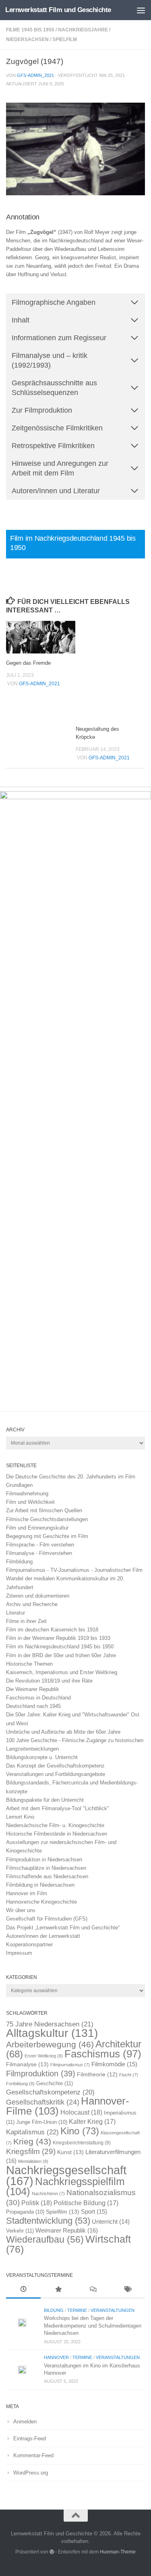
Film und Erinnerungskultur (37, 1528)
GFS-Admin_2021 (35, 75)
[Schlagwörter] (128, 2290)
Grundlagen (19, 1485)
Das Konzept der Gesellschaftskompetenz (55, 1766)
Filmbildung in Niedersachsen (40, 1885)
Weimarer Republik (67, 2230)
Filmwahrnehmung (27, 1494)
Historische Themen (29, 1664)
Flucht (129, 2075)
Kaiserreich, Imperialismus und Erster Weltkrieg (62, 1672)
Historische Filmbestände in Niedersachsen (57, 1834)
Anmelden (25, 2422)
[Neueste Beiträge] (23, 2290)
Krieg (32, 2141)
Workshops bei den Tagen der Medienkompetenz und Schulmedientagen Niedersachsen (93, 2326)
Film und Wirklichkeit (30, 1502)
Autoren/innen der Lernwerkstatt (43, 1936)
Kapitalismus (32, 2132)
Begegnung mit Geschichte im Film (47, 1536)
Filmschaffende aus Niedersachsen (47, 1876)
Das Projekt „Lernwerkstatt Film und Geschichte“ (63, 1928)
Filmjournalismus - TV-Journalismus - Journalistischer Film (74, 1570)
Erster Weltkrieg (44, 2056)
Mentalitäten (33, 2161)
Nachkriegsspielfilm (65, 2186)
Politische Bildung (86, 2203)
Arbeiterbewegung (50, 2045)
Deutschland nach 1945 (33, 1706)
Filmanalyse (27, 2064)
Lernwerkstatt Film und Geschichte (58, 10)
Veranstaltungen (113, 2310)
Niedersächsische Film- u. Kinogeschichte (55, 1825)
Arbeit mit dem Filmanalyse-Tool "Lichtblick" (58, 1808)
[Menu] (141, 10)
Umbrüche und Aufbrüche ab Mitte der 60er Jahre (63, 1732)
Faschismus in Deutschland (38, 1698)
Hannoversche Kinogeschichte (41, 1902)
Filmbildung (19, 1562)
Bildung (54, 2310)
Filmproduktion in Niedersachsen (44, 1860)
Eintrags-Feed (30, 2439)
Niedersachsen (27, 39)
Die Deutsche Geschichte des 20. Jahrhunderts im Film (71, 1477)
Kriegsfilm (31, 2151)
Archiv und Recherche (32, 1604)
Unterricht (111, 2222)
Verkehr (20, 2231)
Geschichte (55, 2083)
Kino (80, 2131)
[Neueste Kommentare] (93, 2290)
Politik (37, 2203)
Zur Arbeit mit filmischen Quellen (44, 1510)
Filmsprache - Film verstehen (40, 1545)
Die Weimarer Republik (33, 1689)
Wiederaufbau (45, 2239)
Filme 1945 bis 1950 (30, 30)
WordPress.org (31, 2473)
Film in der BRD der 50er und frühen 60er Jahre (61, 1655)
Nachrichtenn (48, 2194)
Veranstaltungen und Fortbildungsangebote (56, 1774)
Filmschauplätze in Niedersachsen (46, 1868)
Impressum (19, 1953)
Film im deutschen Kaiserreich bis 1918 (52, 1630)
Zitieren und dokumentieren (38, 1596)
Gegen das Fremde (28, 663)
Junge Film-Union (42, 2122)
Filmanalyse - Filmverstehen (39, 1553)
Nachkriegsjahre (83, 30)
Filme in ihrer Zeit (26, 1621)
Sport (94, 2212)
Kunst (70, 2152)
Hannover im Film (27, 1893)
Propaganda (25, 2212)
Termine (77, 2310)
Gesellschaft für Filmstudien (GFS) (47, 1919)
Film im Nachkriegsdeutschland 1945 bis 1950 (60, 1647)
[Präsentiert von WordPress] (52, 2552)
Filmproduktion (41, 2073)
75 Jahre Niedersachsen (50, 2024)
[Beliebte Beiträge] (58, 2290)
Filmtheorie (97, 2075)
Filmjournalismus (70, 2065)
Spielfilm (65, 39)
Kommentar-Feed (33, 2455)
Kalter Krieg (92, 2122)
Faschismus (103, 2054)
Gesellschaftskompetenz (50, 2092)
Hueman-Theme (118, 2552)
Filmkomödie (114, 2064)
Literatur (16, 1613)
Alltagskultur (52, 2033)
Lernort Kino (20, 1817)
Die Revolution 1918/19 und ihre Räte (49, 1681)
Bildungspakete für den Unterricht (45, 1800)
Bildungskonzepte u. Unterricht (42, 1757)
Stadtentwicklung (48, 2221)
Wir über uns (21, 1910)
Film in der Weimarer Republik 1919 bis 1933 (58, 1638)
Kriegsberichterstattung (82, 2143)
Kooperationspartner (29, 1944)
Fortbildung (20, 2084)
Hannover (56, 2357)
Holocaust (81, 2112)
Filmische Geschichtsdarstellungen (47, 1519)
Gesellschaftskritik (43, 2102)
